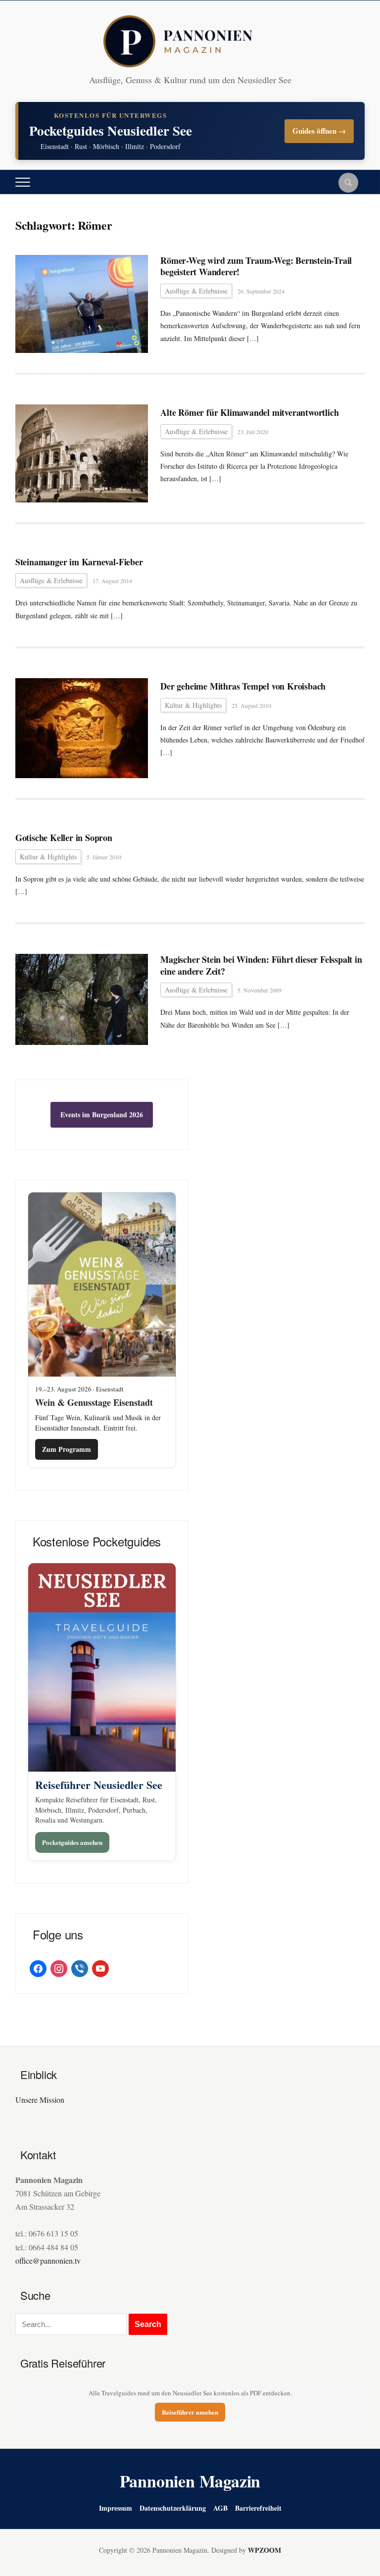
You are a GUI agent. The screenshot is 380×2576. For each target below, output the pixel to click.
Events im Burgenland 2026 (102, 1115)
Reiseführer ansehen (190, 2412)
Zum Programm (67, 1449)
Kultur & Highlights (193, 705)
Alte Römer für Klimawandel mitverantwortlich (249, 413)
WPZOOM (264, 2550)
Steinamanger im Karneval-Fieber (79, 562)
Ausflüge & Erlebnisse (196, 291)
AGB (220, 2508)
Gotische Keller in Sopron (64, 838)
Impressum (116, 2508)
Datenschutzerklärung (173, 2508)
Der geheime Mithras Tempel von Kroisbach (243, 686)
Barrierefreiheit (258, 2508)
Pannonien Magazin (190, 2481)
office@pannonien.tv (48, 2260)
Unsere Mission (40, 2100)
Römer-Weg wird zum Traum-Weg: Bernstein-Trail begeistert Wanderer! (256, 267)
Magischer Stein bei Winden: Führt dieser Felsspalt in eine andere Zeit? (261, 966)
